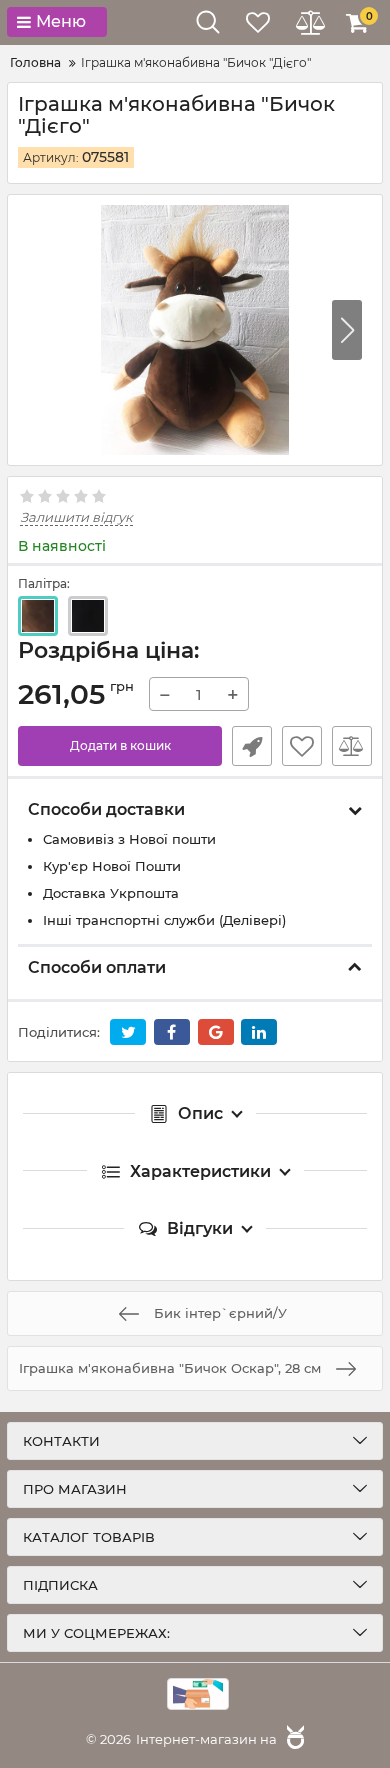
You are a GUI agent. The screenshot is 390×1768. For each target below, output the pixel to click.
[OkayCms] (293, 1739)
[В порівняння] (352, 746)
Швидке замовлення (252, 746)
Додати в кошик (120, 745)
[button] (347, 330)
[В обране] (302, 746)
